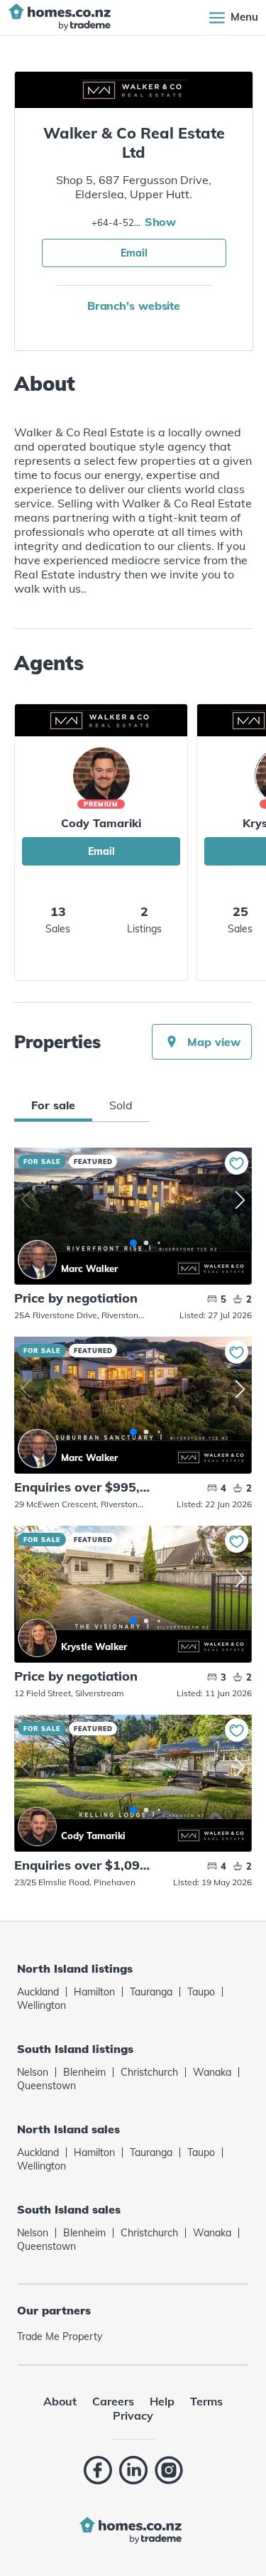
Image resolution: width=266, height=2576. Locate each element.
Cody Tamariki (101, 823)
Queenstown (46, 2086)
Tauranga (151, 1992)
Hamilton (94, 1992)
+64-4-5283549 (116, 222)
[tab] (53, 1105)
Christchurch (149, 2072)
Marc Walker (37, 1260)
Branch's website (134, 306)
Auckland (38, 1992)
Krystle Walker (37, 1638)
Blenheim (84, 2072)
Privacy (133, 2415)
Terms (206, 2401)
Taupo (201, 1992)
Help (162, 2401)
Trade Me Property (60, 2337)
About (60, 2401)
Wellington (41, 2005)
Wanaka (212, 2072)
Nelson (33, 2072)
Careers (113, 2401)
